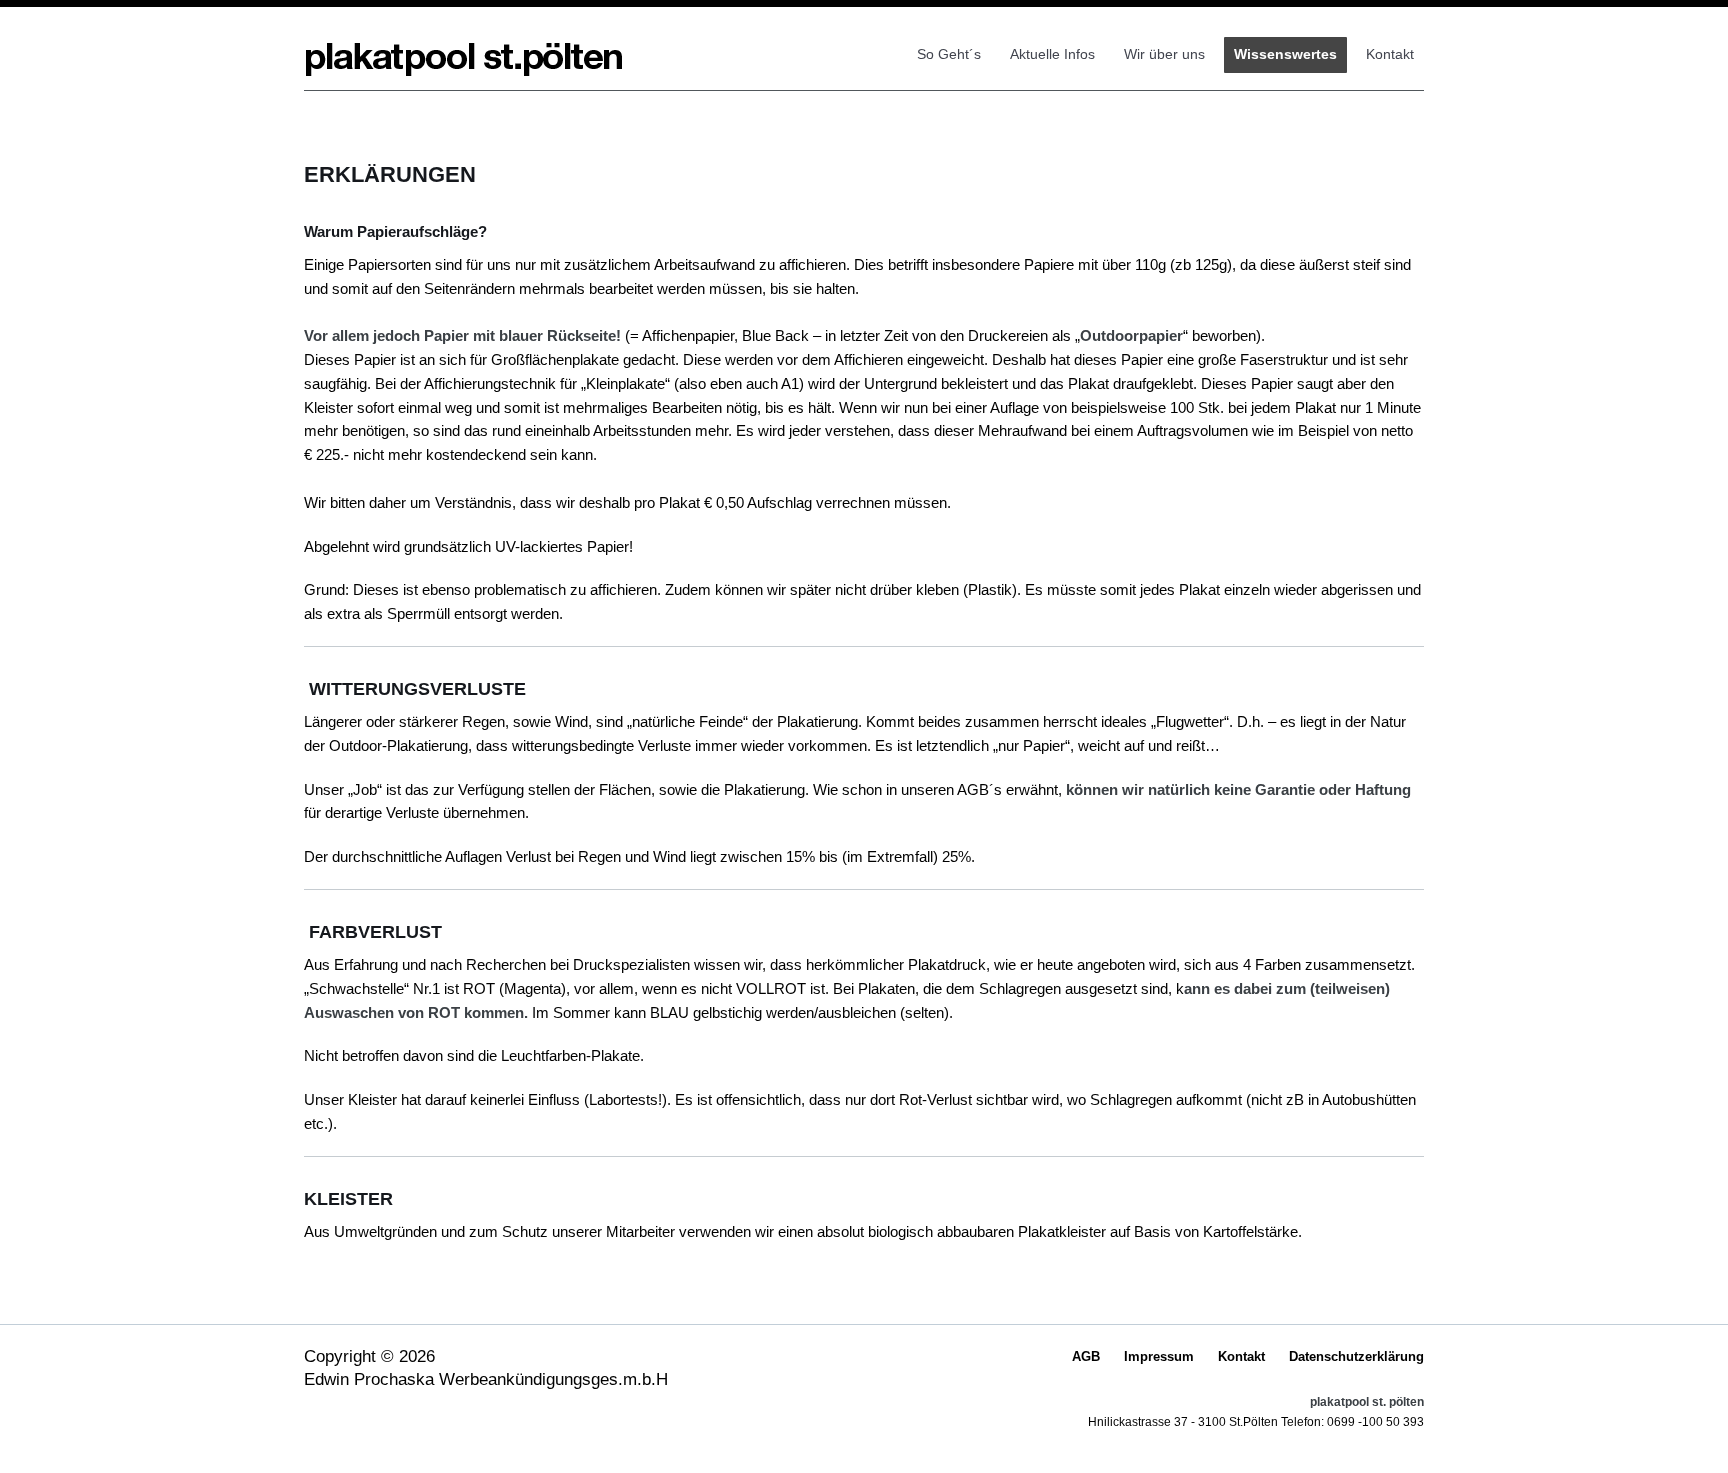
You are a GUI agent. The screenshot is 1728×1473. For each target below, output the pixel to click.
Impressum (1159, 1356)
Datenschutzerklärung (1356, 1356)
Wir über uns (1164, 54)
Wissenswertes (1285, 54)
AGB (1086, 1356)
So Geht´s (949, 54)
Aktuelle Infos (1052, 54)
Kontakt (1390, 54)
